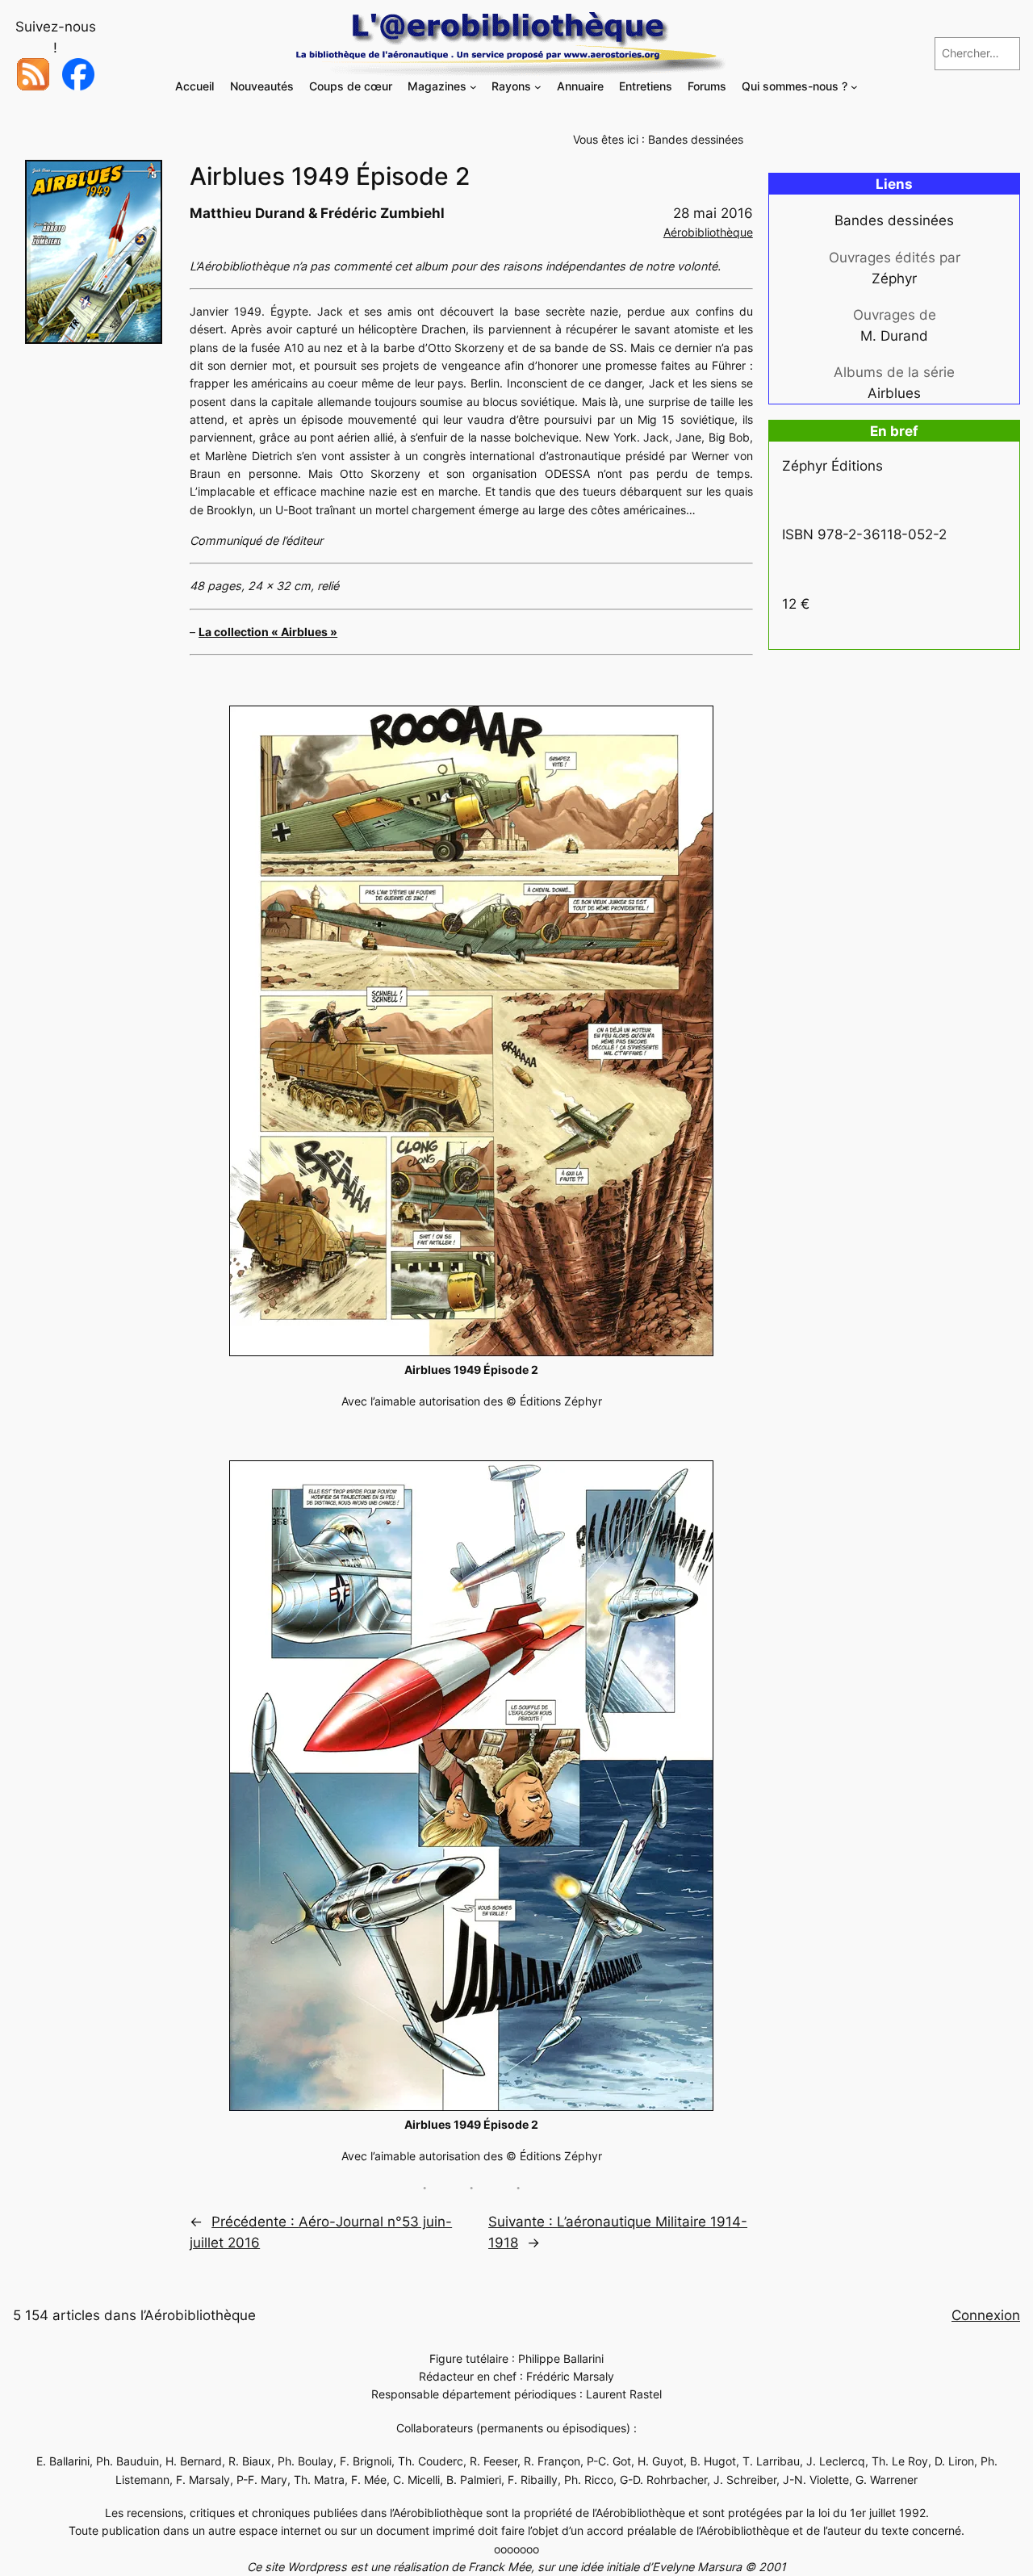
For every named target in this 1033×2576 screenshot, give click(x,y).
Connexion (986, 2315)
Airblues (894, 393)
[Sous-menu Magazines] (473, 87)
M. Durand (894, 336)
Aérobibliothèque (708, 232)
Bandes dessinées (696, 139)
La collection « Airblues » (268, 632)
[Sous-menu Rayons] (538, 87)
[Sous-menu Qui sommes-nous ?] (854, 87)
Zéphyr (894, 279)
